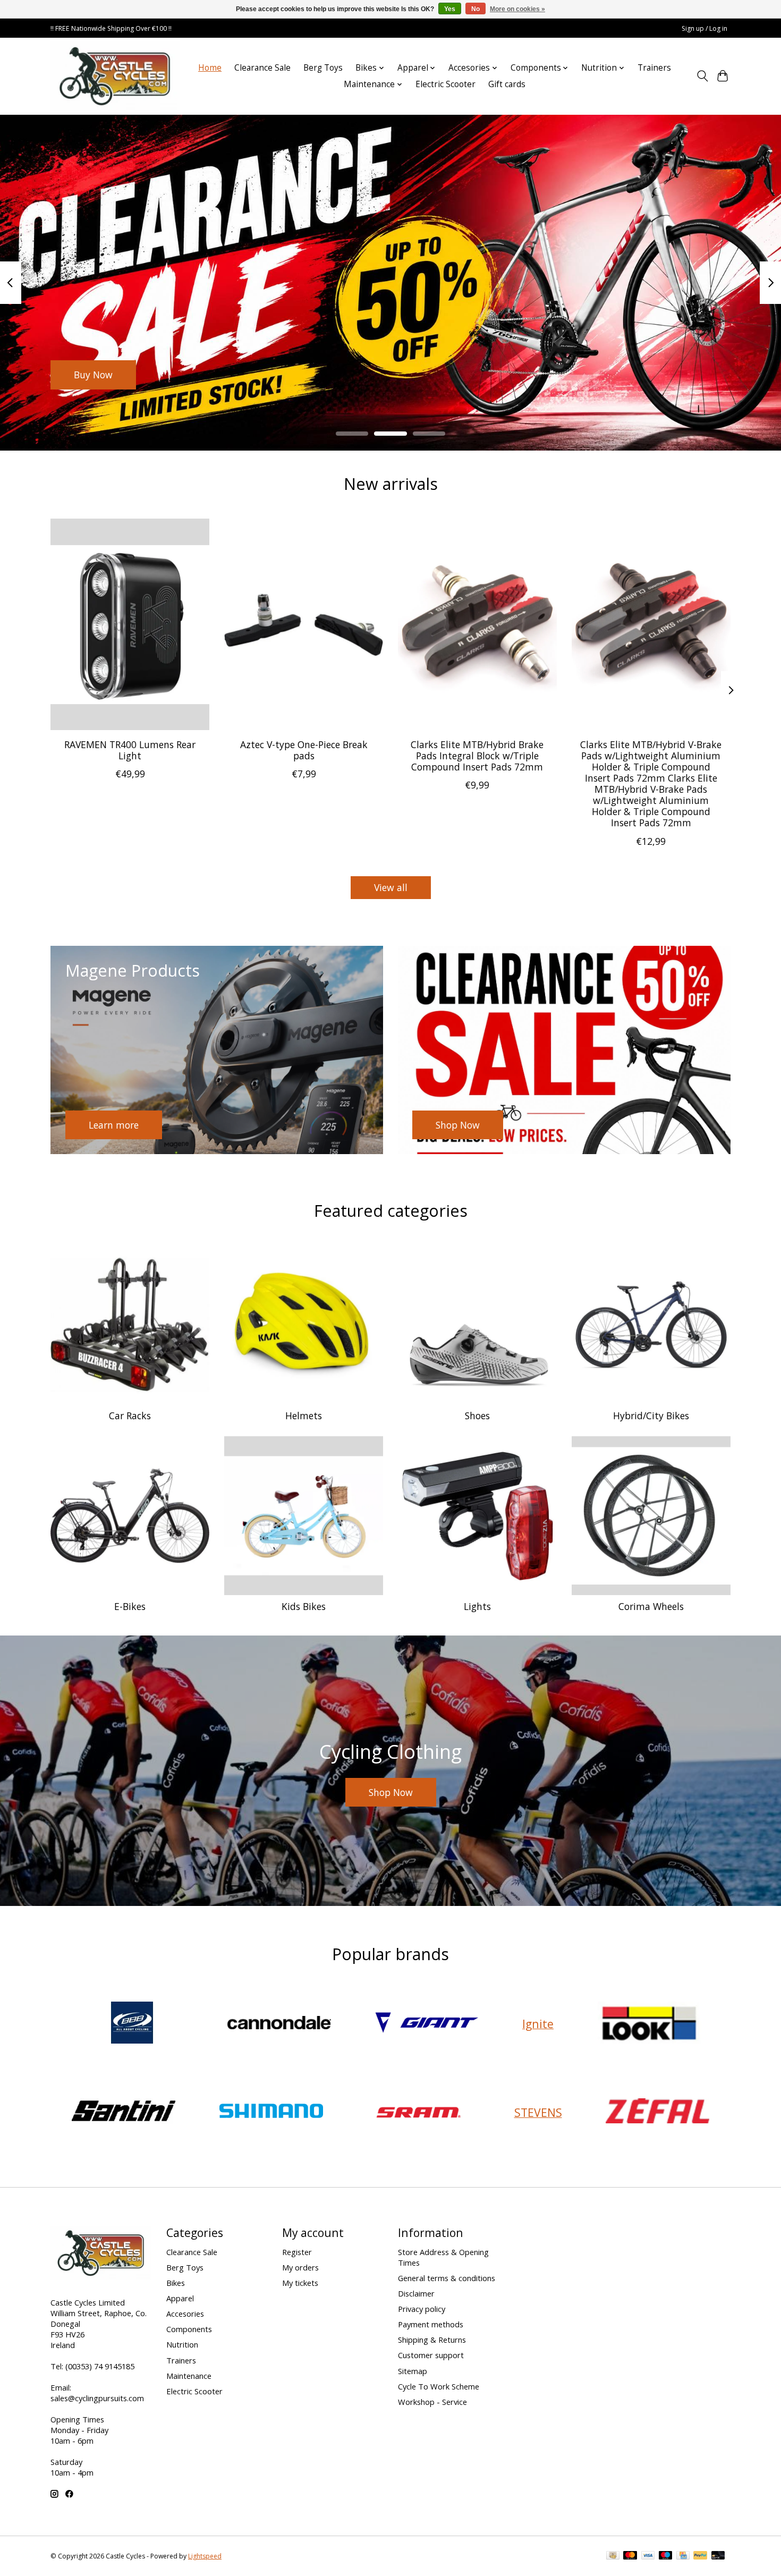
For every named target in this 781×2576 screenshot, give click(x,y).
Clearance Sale (262, 68)
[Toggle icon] (702, 76)
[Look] (649, 2024)
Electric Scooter (445, 84)
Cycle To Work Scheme (439, 2386)
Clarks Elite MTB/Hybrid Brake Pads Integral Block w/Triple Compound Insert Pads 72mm (477, 755)
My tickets (300, 2283)
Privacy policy (422, 2309)
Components (189, 2329)
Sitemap (413, 2371)
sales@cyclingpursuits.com (97, 2398)
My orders (300, 2267)
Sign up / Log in (704, 28)
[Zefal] (658, 2112)
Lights (477, 1606)
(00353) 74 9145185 (100, 2366)
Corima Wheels (651, 1606)
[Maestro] (666, 2556)
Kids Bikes (304, 1606)
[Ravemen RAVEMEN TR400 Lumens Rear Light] (130, 624)
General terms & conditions (447, 2278)
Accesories (185, 2314)
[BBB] (132, 2024)
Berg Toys (323, 68)
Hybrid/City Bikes (651, 1416)
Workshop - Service (432, 2402)
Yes (450, 9)
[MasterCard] (630, 2556)
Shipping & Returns (432, 2340)
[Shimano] (271, 2112)
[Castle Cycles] (115, 76)
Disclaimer (416, 2293)
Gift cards (507, 84)
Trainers (654, 68)
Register (297, 2252)
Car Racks (130, 1416)
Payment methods (431, 2324)
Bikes (176, 2283)
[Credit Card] (683, 2556)
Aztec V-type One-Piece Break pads (304, 749)
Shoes (477, 1416)
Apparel (180, 2298)
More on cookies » (517, 9)
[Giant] (427, 2024)
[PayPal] (700, 2556)
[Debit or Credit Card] (718, 2556)
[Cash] (613, 2556)
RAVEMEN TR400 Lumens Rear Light (130, 749)
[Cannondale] (279, 2024)
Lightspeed (205, 2556)
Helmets (304, 1416)
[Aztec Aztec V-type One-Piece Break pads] (304, 624)
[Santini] (124, 2112)
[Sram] (419, 2112)
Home (210, 68)
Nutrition (182, 2344)
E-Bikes (130, 1606)
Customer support (431, 2355)
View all (391, 887)
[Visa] (648, 2556)
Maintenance (189, 2376)
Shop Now (96, 374)
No (476, 9)
